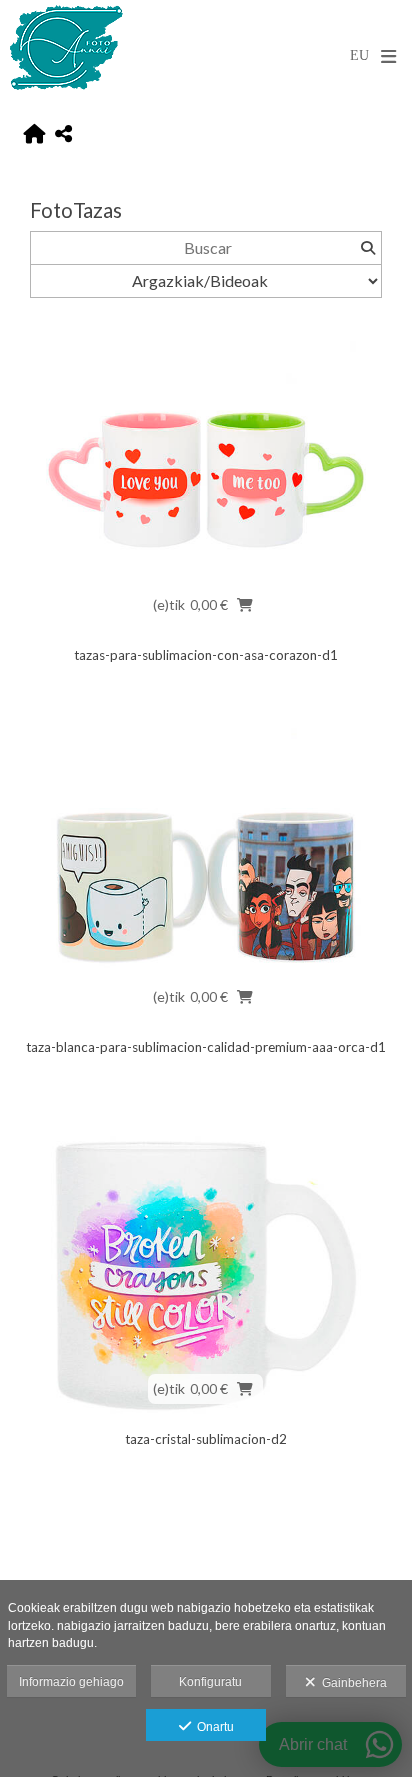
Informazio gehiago (71, 1682)
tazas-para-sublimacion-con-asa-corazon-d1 (206, 655)
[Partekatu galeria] (63, 134)
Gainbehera (351, 1683)
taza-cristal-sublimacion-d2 (206, 1439)
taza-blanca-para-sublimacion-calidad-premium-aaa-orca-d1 (206, 1047)
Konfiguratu (210, 1682)
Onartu (212, 1727)
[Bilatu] (367, 248)
